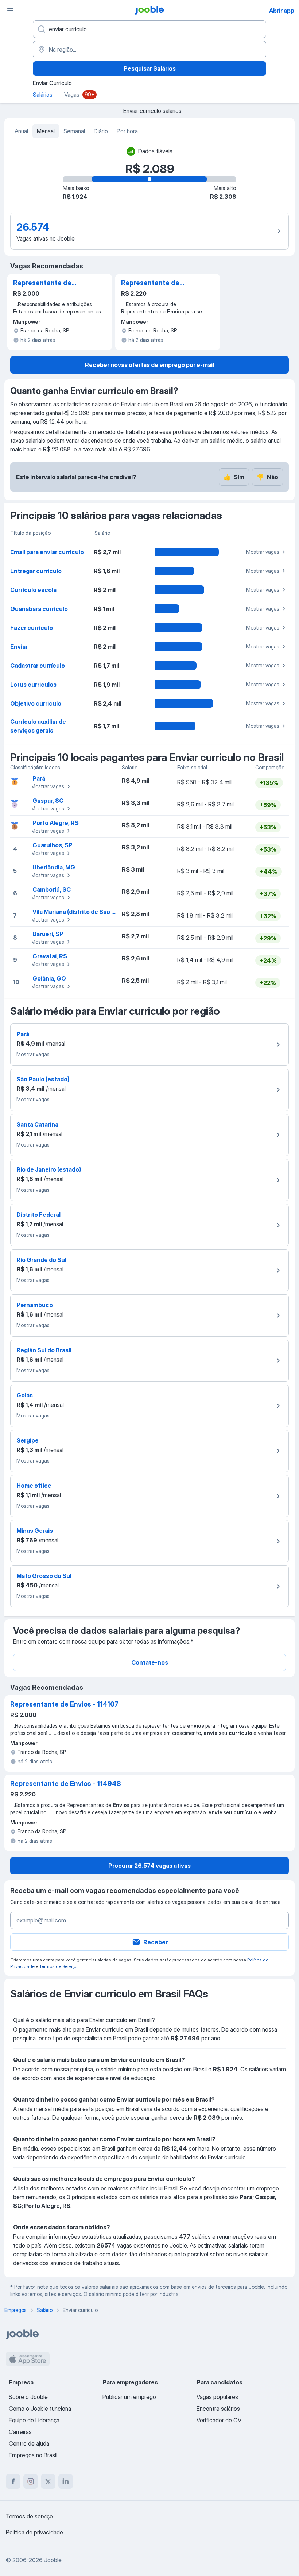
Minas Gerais (35, 1531)
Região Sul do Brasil (44, 1350)
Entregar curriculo (36, 571)
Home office (34, 1486)
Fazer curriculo (32, 628)
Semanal (74, 131)
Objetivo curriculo (36, 703)
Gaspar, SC (48, 801)
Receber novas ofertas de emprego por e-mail (149, 365)
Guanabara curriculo (39, 609)
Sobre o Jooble (28, 2397)
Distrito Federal (38, 1215)
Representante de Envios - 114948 (150, 283)
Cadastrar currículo (38, 666)
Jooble (53, 2560)
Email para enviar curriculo (47, 552)
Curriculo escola (33, 590)
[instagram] (31, 2481)
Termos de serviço (29, 2516)
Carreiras (20, 2432)
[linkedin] (66, 2481)
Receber (156, 1942)
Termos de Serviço (58, 1966)
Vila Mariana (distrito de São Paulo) (81, 912)
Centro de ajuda (29, 2443)
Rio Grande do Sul (41, 1260)
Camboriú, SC (52, 889)
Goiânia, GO (49, 978)
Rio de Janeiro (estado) (49, 1169)
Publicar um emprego (129, 2397)
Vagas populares (217, 2397)
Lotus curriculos (33, 685)
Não (267, 477)
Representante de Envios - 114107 (42, 283)
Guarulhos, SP (53, 845)
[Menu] (10, 10)
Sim (234, 477)
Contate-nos (150, 1662)
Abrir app (282, 11)
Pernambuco (35, 1305)
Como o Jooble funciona (40, 2409)
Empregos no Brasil (33, 2455)
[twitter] (48, 2481)
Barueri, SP (48, 934)
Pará (39, 778)
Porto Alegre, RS (56, 823)
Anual (21, 131)
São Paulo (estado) (43, 1079)
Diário (101, 131)
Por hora (127, 131)
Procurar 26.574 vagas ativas (149, 1866)
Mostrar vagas (263, 552)
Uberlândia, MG (54, 867)
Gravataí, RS (50, 956)
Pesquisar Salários (150, 68)
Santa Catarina (37, 1124)
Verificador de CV (219, 2420)
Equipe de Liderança (34, 2420)
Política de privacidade (34, 2532)
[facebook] (13, 2481)
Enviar (19, 647)
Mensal (46, 131)
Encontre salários (218, 2409)
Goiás (25, 1395)
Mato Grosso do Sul (44, 1576)
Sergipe (28, 1440)
